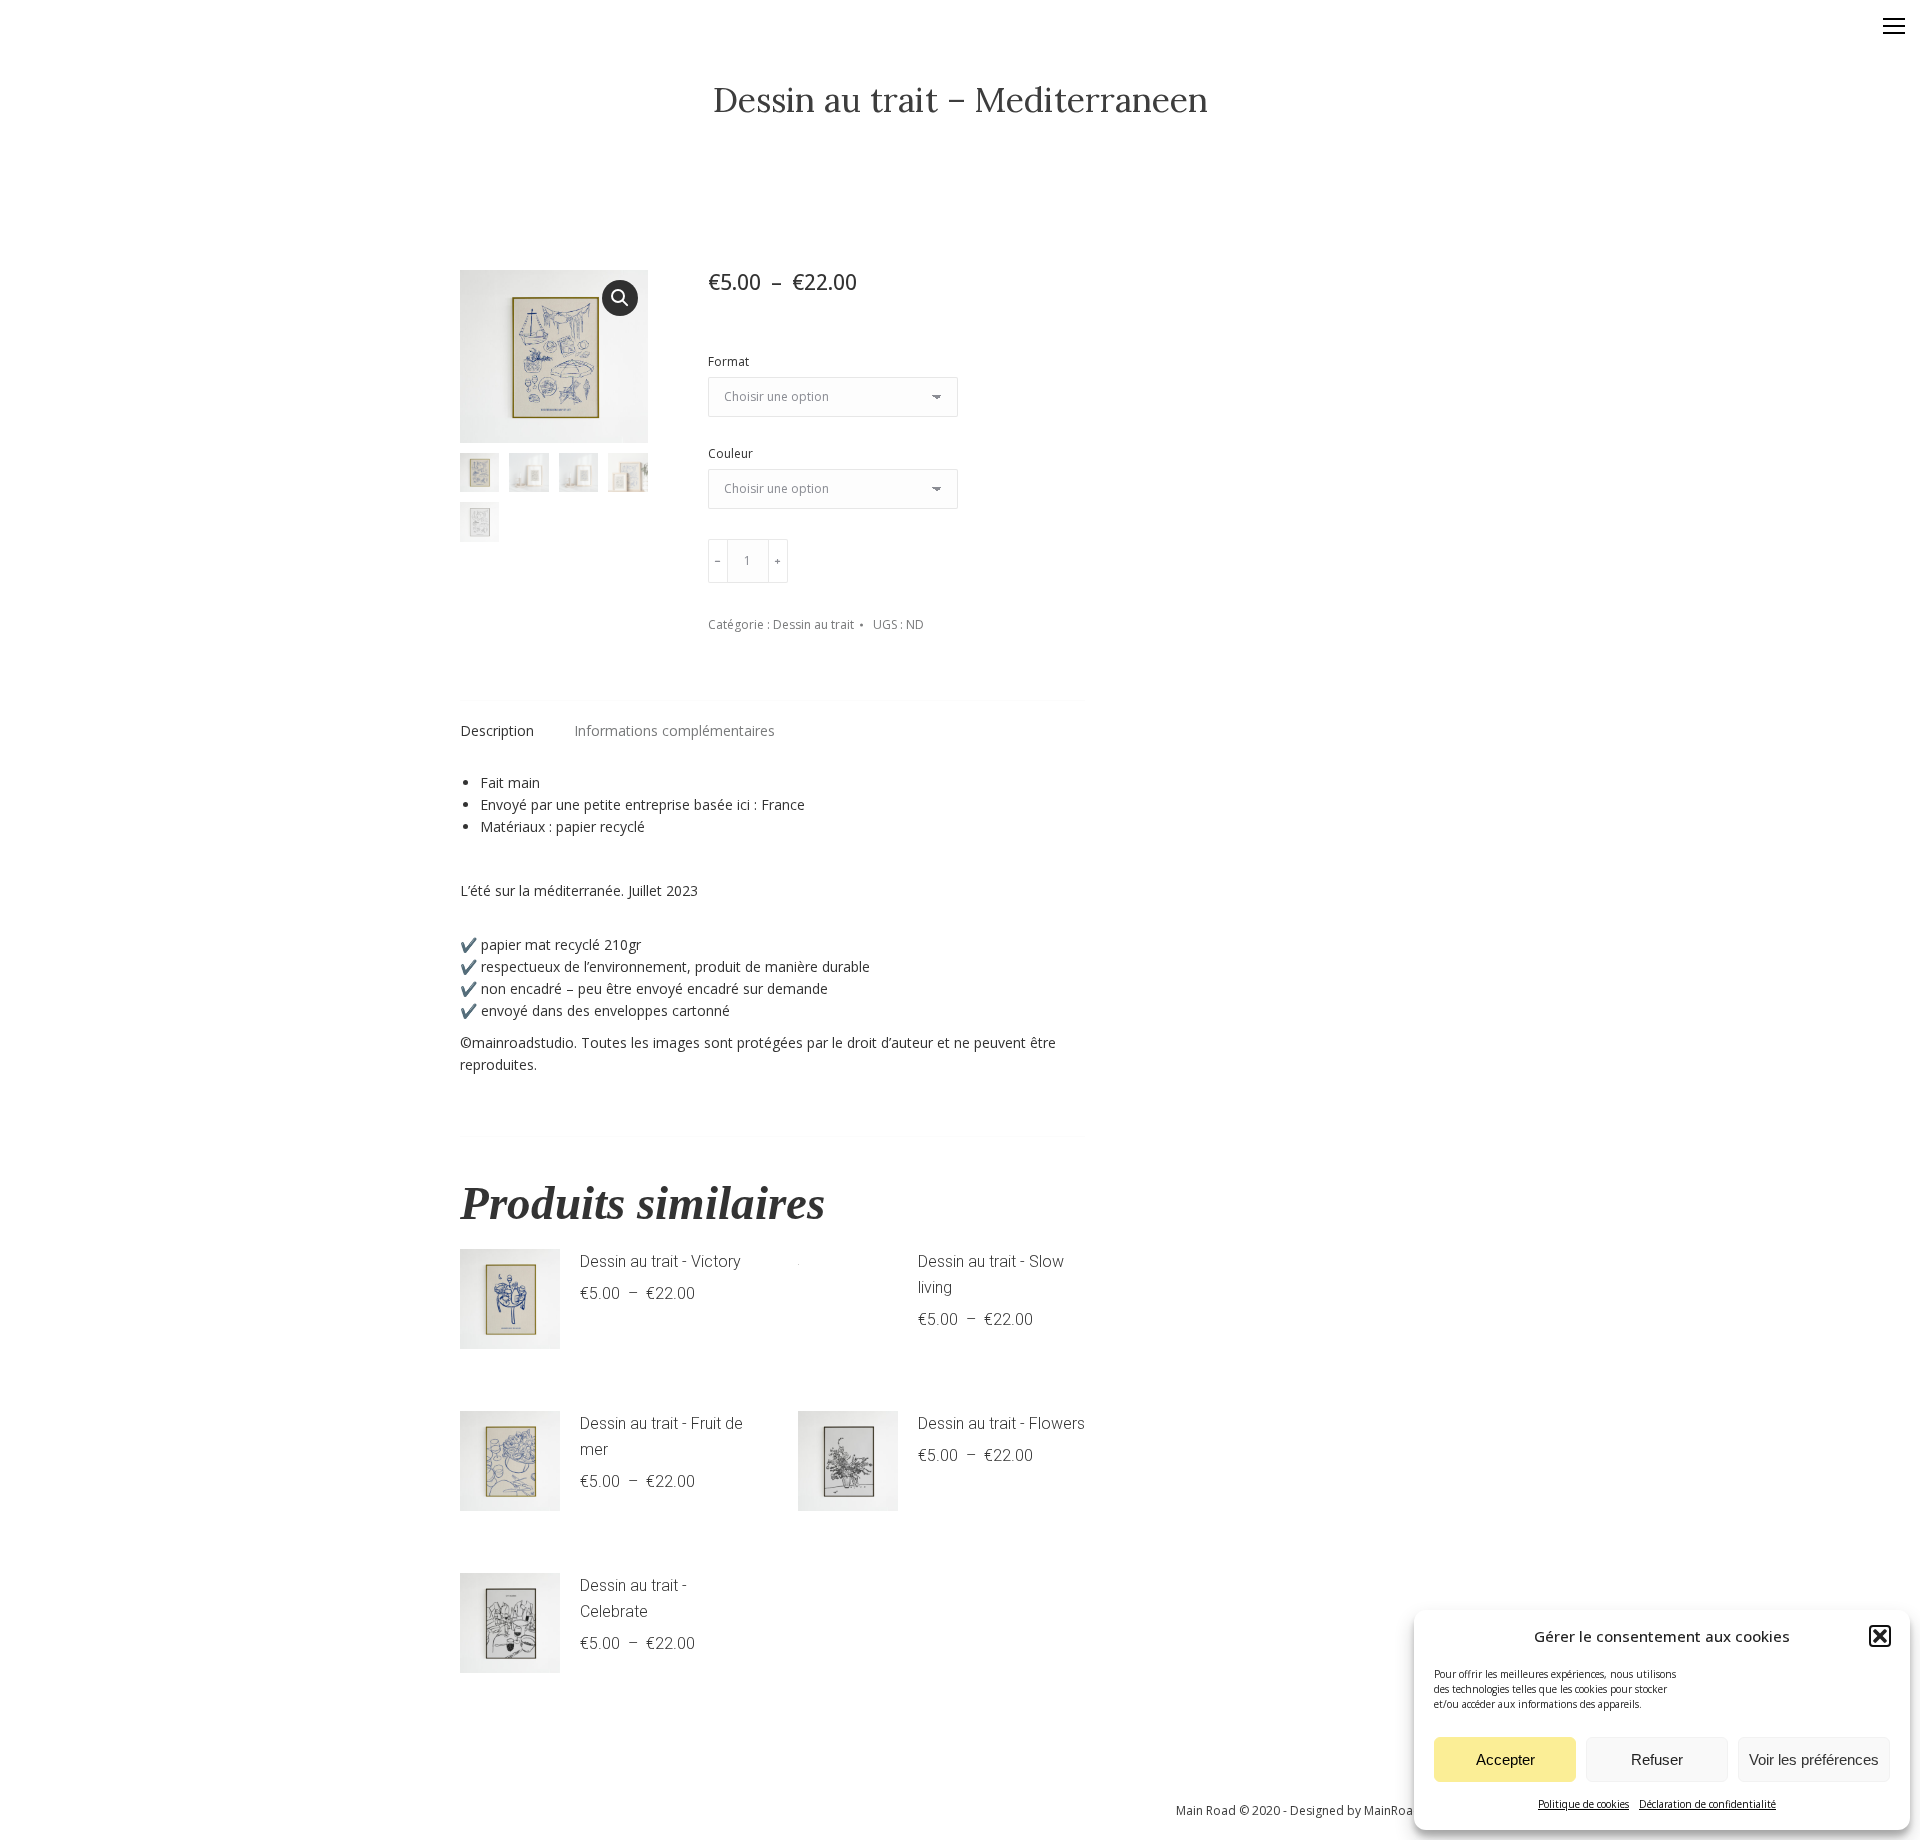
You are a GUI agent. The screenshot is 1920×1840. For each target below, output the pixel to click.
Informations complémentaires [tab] (674, 730)
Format (728, 361)
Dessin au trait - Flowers (1001, 1423)
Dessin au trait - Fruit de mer (661, 1436)
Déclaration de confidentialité (1707, 1804)
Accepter (1505, 1759)
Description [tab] (497, 730)
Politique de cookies (1583, 1804)
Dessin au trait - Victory (660, 1261)
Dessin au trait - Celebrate (633, 1598)
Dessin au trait (813, 624)
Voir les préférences (1814, 1759)
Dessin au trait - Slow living (991, 1274)
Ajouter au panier (903, 560)
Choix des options (646, 1347)
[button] (1880, 1636)
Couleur (730, 453)
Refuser (1657, 1759)
